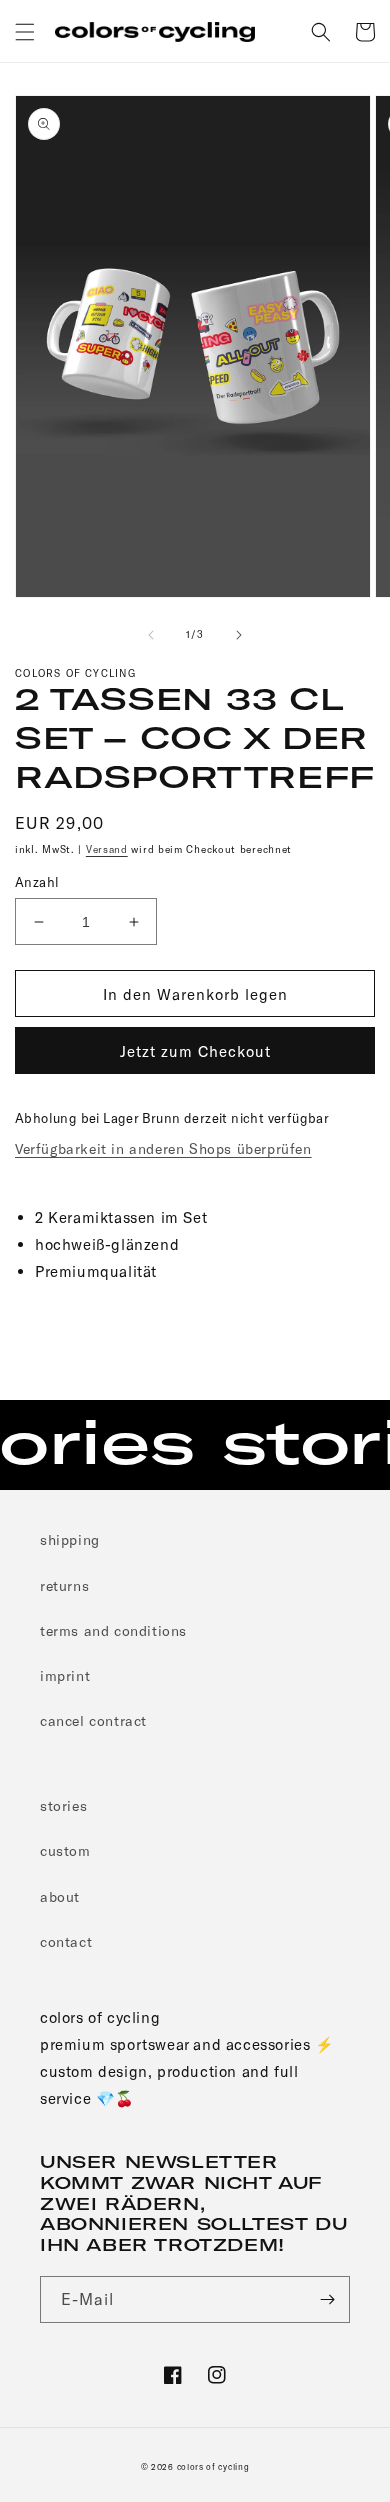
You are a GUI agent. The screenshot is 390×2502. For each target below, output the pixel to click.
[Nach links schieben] (151, 635)
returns (64, 1585)
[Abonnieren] (327, 2299)
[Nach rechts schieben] (239, 635)
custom (65, 1850)
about (60, 1896)
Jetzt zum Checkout (195, 1051)
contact (66, 1941)
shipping (70, 1539)
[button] (25, 32)
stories (63, 1805)
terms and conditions (113, 1630)
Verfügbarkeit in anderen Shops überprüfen (163, 1148)
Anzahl (37, 882)
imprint (65, 1675)
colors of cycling (213, 2467)
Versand (107, 849)
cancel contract (93, 1720)
